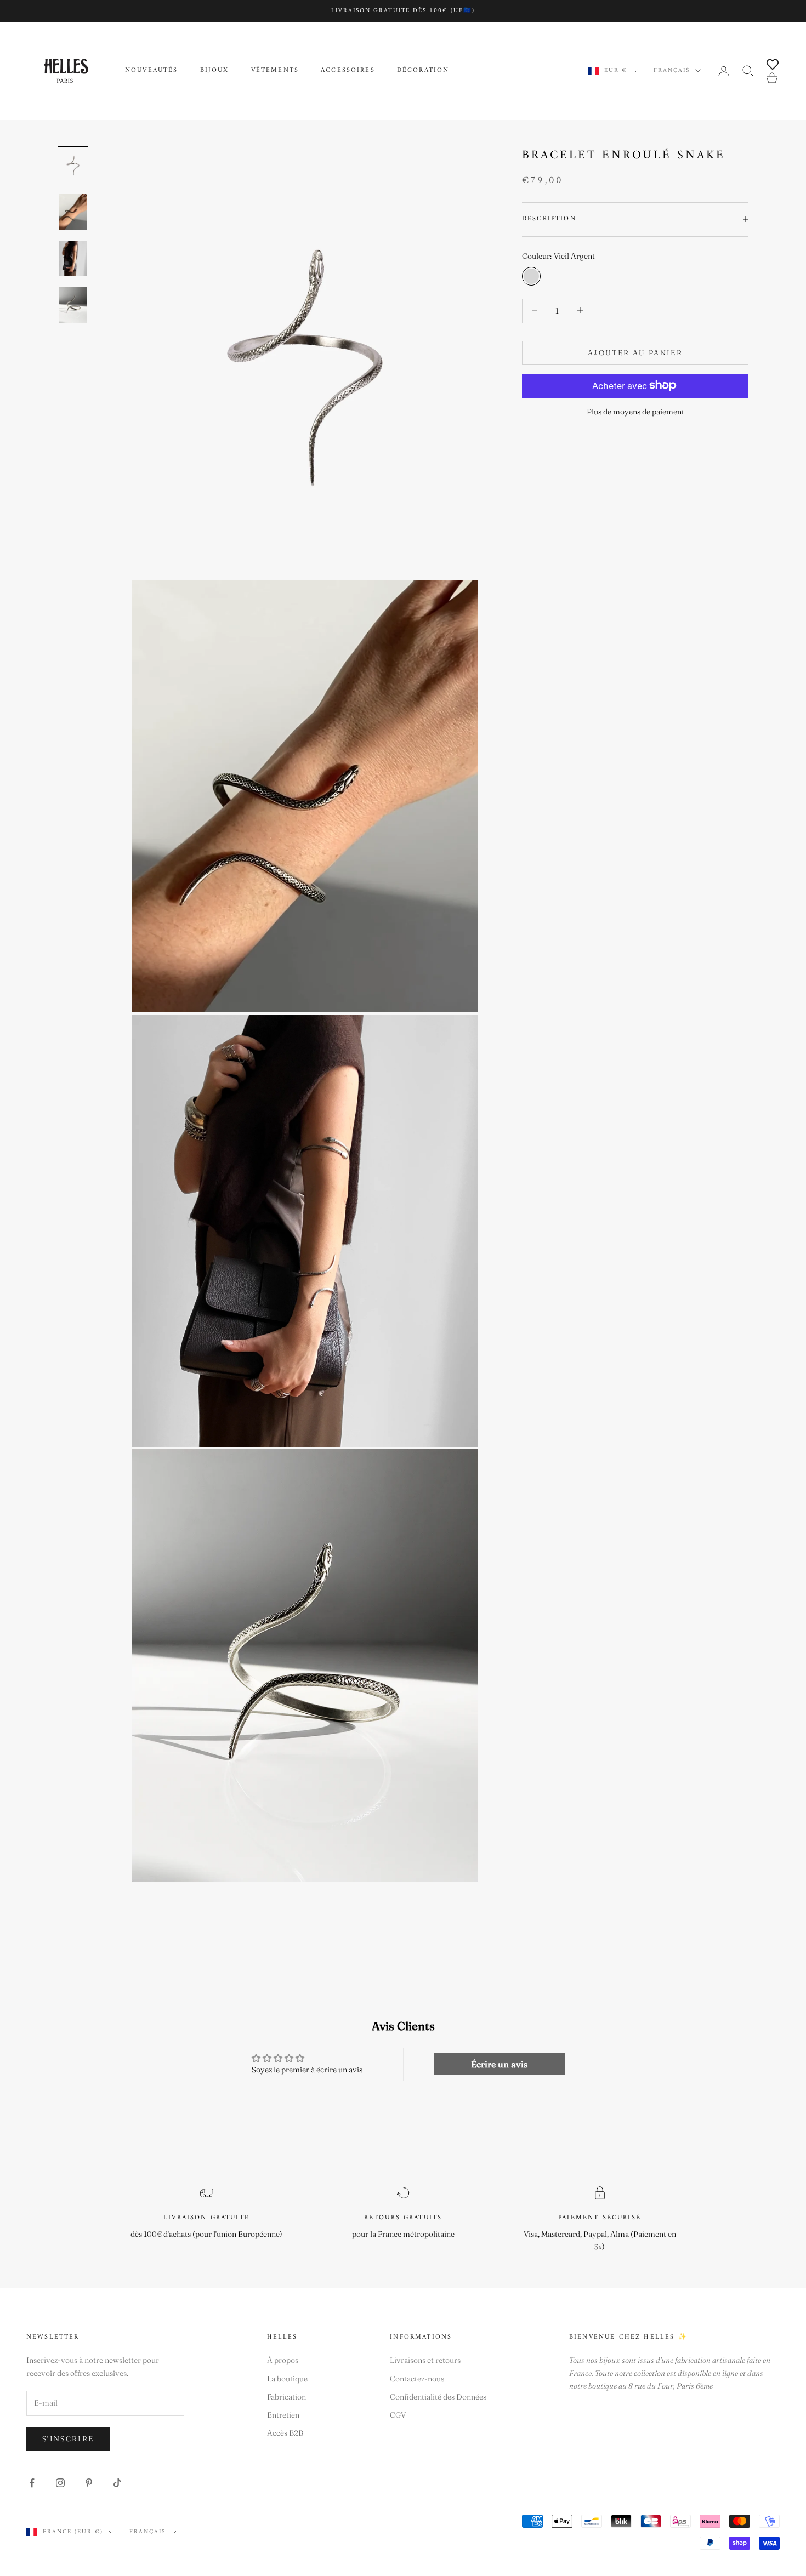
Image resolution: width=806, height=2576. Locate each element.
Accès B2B (285, 2433)
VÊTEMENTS (275, 71)
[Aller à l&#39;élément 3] (73, 258)
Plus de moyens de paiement (635, 411)
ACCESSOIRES (348, 71)
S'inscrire (68, 2438)
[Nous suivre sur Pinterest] (89, 2483)
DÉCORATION (423, 71)
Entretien (283, 2415)
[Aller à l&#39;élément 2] (73, 212)
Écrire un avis (499, 2064)
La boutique (287, 2379)
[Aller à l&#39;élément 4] (73, 305)
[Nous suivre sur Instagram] (60, 2483)
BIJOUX (215, 71)
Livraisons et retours (425, 2360)
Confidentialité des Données (438, 2397)
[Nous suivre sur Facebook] (32, 2483)
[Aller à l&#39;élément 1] (73, 165)
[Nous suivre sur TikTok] (117, 2483)
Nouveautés (152, 71)
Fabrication (286, 2397)
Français (672, 71)
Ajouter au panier (635, 352)
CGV (398, 2415)
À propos (283, 2360)
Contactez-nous (417, 2379)
